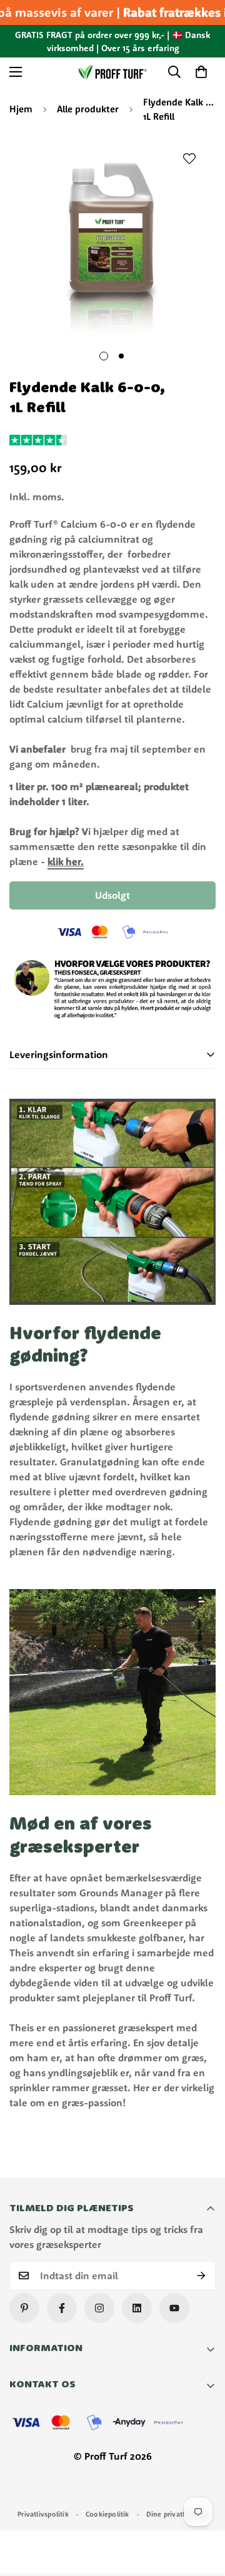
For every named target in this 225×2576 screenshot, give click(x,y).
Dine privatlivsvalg (177, 2514)
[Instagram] (99, 2308)
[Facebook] (62, 2308)
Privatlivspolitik (43, 2514)
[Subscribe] (202, 2276)
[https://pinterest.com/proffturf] (24, 2308)
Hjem (21, 109)
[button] (201, 72)
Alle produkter (88, 109)
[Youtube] (174, 2308)
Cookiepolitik (107, 2514)
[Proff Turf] (112, 72)
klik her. (66, 861)
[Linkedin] (137, 2308)
